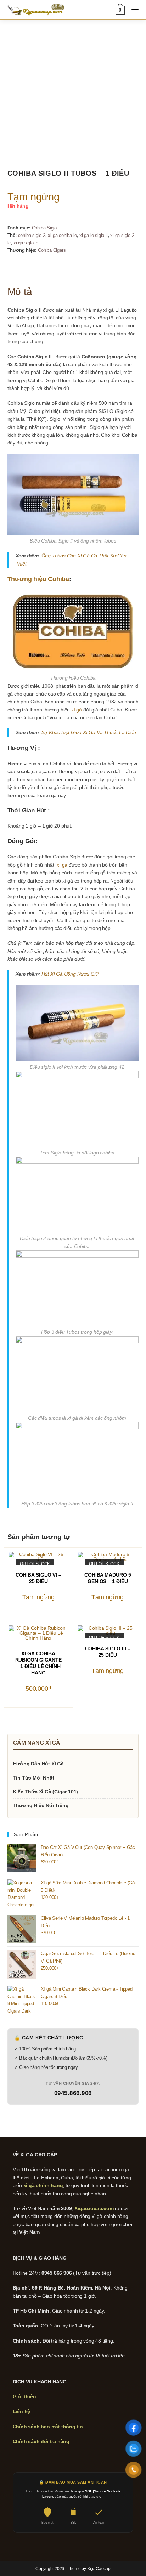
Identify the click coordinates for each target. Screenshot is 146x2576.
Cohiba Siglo (44, 228)
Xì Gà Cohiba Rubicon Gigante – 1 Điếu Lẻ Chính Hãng (39, 1663)
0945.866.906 (73, 2093)
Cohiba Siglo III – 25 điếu (108, 1652)
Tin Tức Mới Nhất (34, 1778)
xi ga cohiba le (62, 235)
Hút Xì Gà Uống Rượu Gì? (70, 974)
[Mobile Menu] (132, 10)
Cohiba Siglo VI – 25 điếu (38, 1578)
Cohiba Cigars (52, 250)
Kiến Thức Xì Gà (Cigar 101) (46, 1792)
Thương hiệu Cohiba (38, 579)
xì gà (77, 710)
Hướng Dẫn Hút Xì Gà (38, 1764)
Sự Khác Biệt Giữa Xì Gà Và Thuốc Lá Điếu (89, 732)
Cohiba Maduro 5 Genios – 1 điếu (108, 1578)
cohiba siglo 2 (32, 235)
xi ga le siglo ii (94, 235)
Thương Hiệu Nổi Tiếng (41, 1805)
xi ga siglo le (26, 243)
